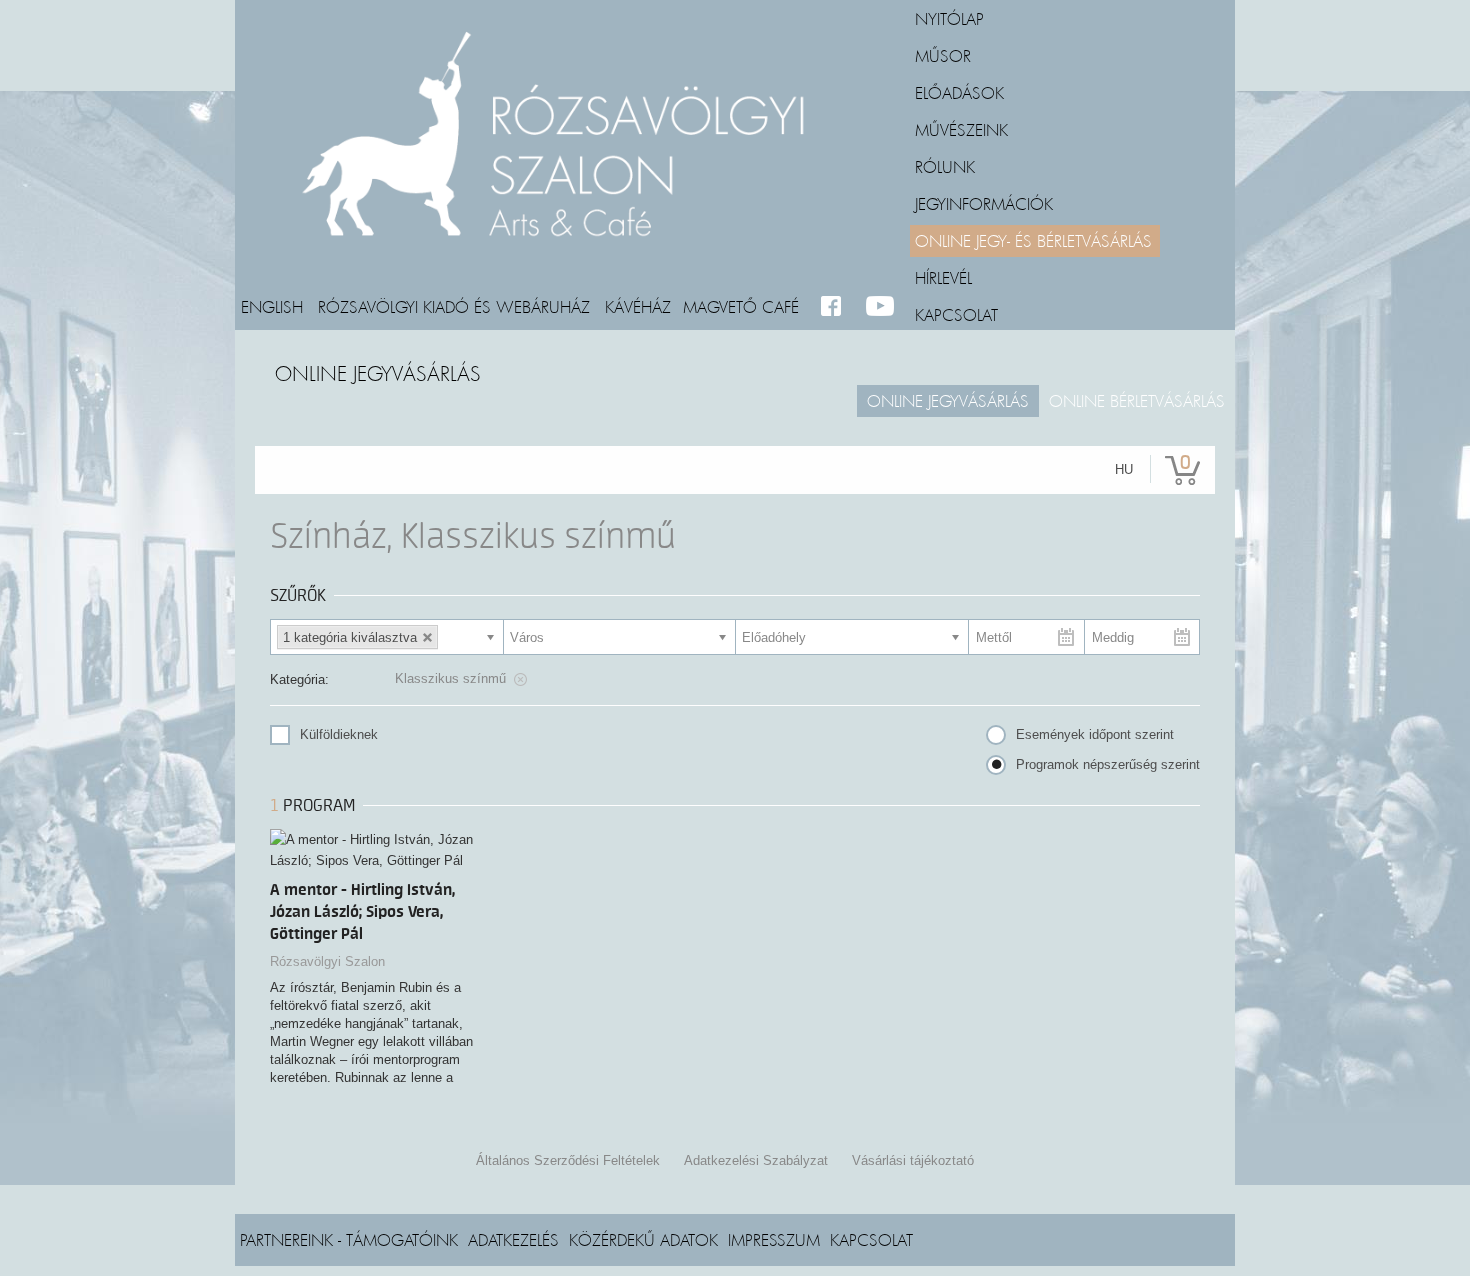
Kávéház (638, 306)
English (272, 306)
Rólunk (945, 166)
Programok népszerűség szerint (1108, 764)
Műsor (943, 55)
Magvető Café (741, 306)
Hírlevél (943, 277)
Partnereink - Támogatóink (349, 1239)
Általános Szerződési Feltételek (568, 1160)
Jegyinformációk (984, 203)
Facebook (835, 306)
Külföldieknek (339, 734)
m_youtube (880, 306)
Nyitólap (949, 18)
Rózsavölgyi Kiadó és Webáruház (454, 306)
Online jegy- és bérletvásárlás (1033, 240)
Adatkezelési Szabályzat (756, 1160)
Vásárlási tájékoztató (913, 1160)
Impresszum (774, 1239)
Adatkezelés (513, 1239)
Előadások (959, 92)
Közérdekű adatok (643, 1239)
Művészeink (961, 129)
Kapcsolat (956, 314)
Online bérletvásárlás (1137, 400)
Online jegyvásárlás (948, 400)
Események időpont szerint (1095, 734)
